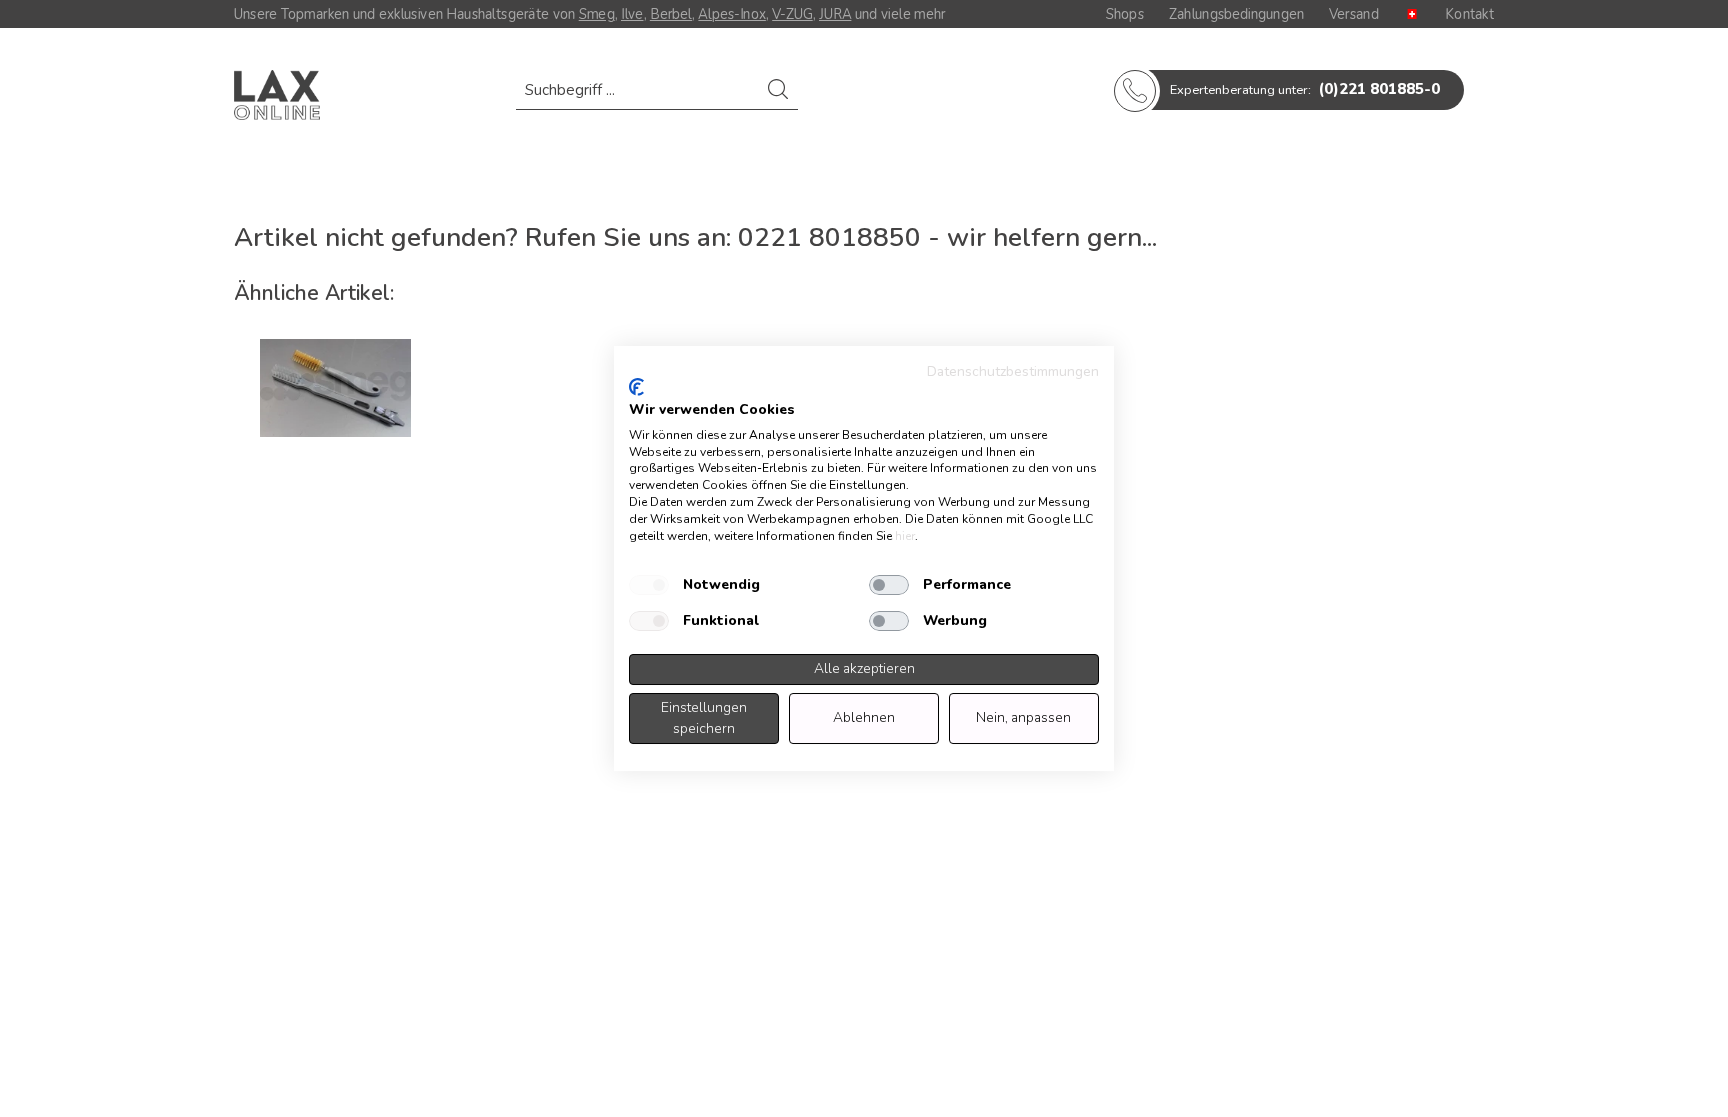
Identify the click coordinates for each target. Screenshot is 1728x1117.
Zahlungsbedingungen (1236, 14)
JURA (835, 14)
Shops (1125, 14)
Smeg (597, 14)
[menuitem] (657, 99)
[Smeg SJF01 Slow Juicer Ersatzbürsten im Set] (336, 388)
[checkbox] (649, 585)
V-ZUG (792, 14)
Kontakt (1469, 14)
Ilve (632, 14)
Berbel (671, 14)
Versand (1354, 14)
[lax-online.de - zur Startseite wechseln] (277, 95)
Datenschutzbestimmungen (1013, 371)
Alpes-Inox (731, 14)
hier (905, 536)
